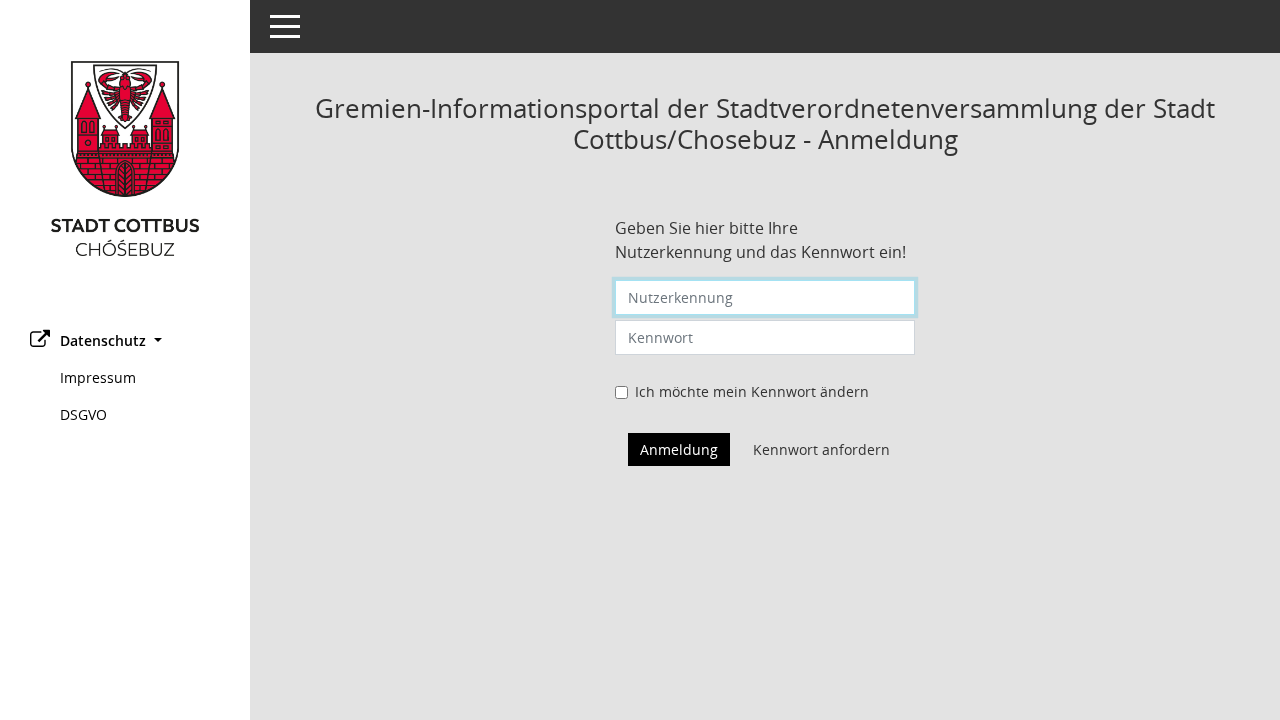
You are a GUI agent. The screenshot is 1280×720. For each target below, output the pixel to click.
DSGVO (83, 414)
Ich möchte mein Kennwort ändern (752, 391)
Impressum (98, 377)
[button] (125, 340)
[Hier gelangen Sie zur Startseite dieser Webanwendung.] (125, 158)
